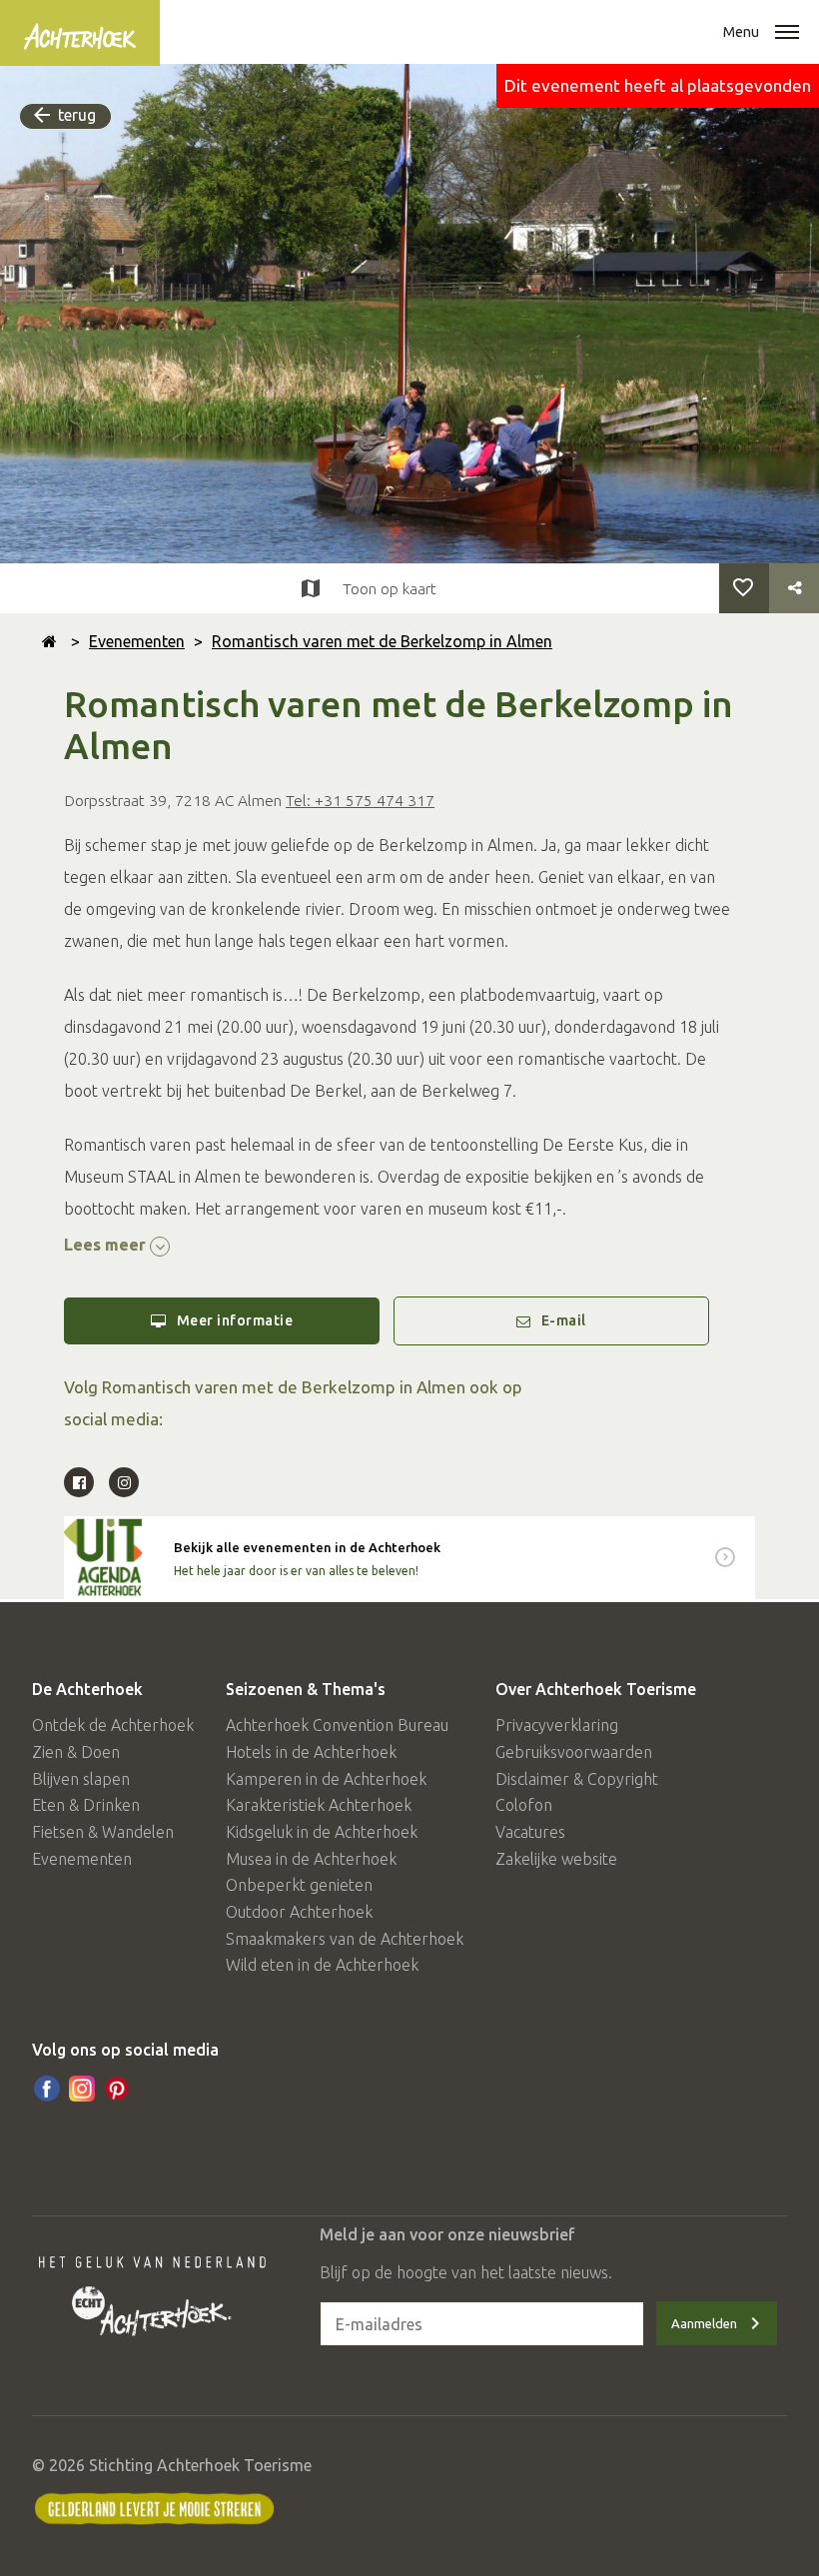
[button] (787, 34)
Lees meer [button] (107, 1245)
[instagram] (82, 2089)
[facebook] (47, 2089)
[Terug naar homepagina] (49, 641)
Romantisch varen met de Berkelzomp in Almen (382, 641)
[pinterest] (117, 2089)
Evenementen (137, 641)
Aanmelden (704, 2323)
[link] (409, 1558)
